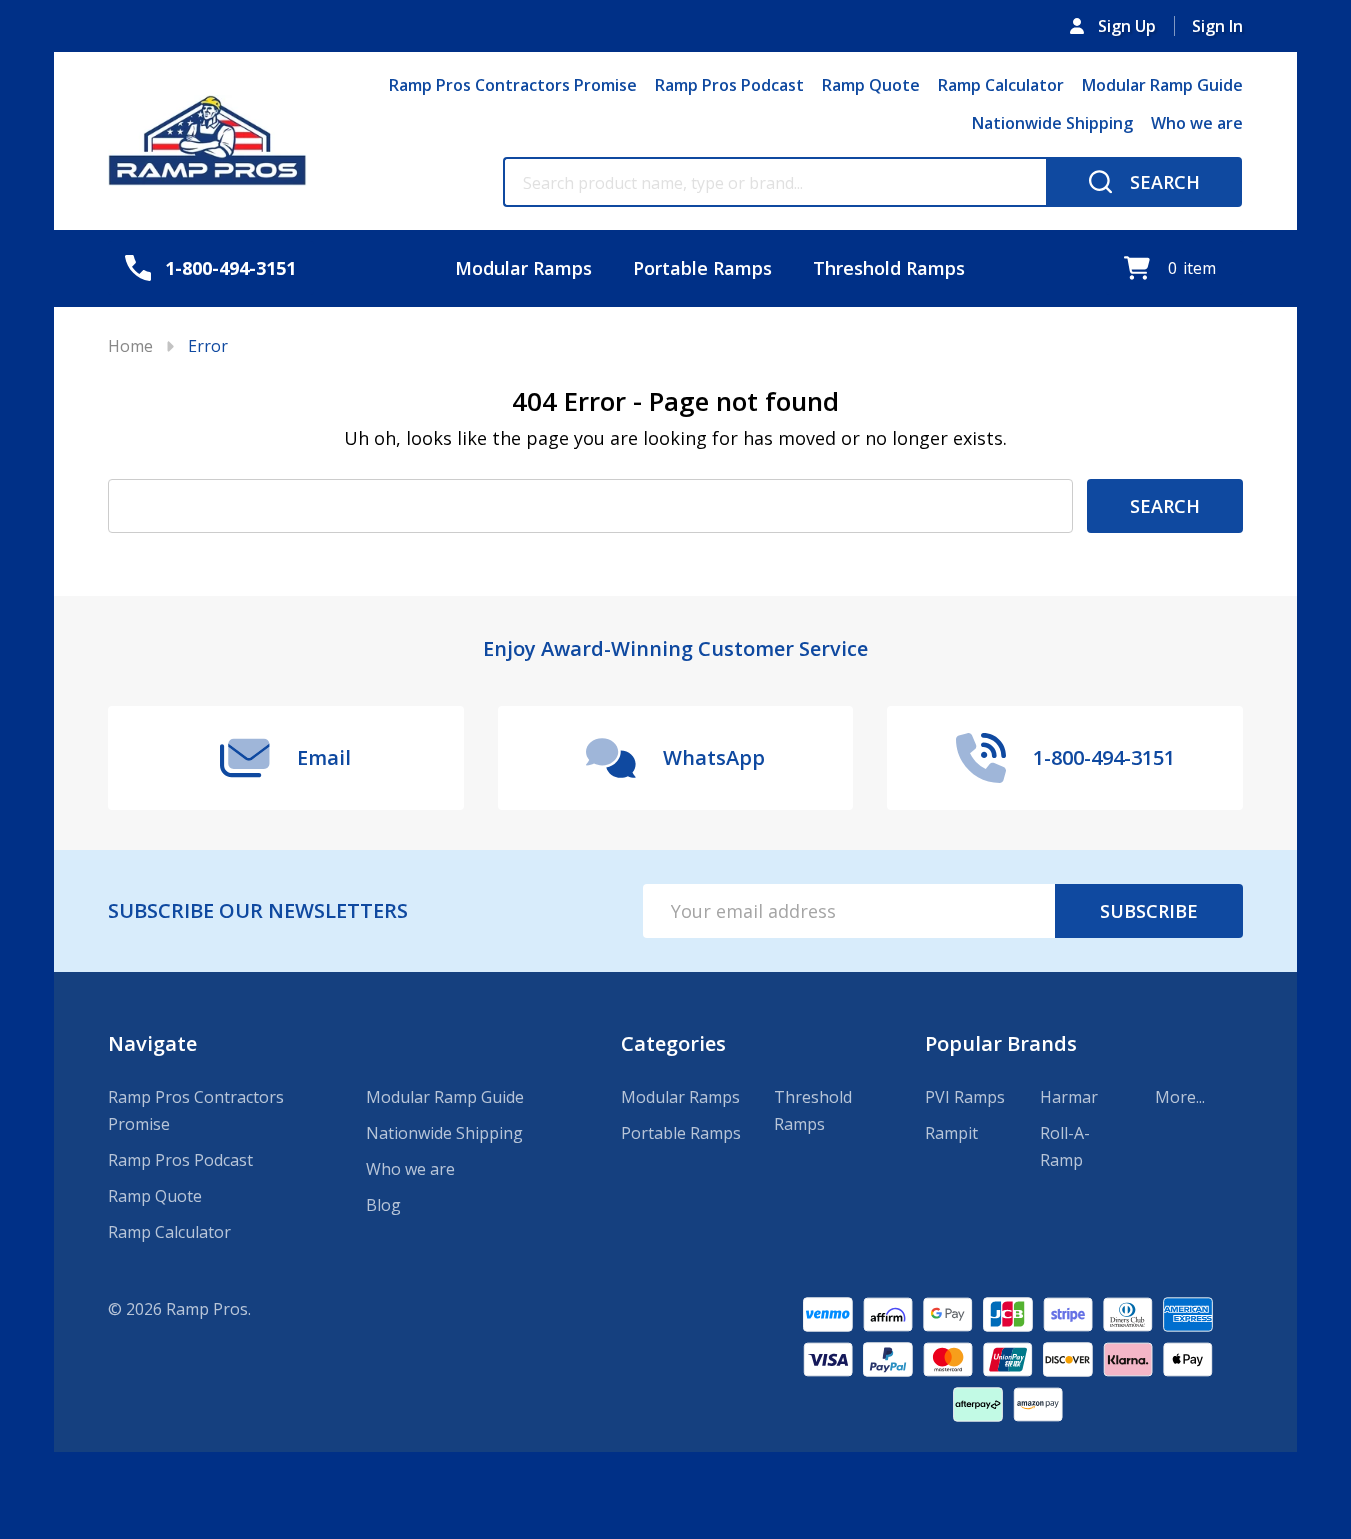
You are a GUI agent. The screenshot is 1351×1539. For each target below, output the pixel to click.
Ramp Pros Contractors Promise (513, 85)
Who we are (1197, 123)
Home (130, 346)
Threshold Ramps (889, 268)
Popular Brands (1001, 1043)
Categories (673, 1043)
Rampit (951, 1133)
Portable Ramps (702, 268)
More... (1180, 1097)
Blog (383, 1205)
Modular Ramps (523, 268)
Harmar (1069, 1097)
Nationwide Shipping (1052, 123)
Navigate (152, 1043)
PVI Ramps (965, 1097)
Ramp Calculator (1001, 85)
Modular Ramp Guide (1162, 85)
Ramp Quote (871, 85)
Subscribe (1149, 911)
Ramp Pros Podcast (729, 85)
